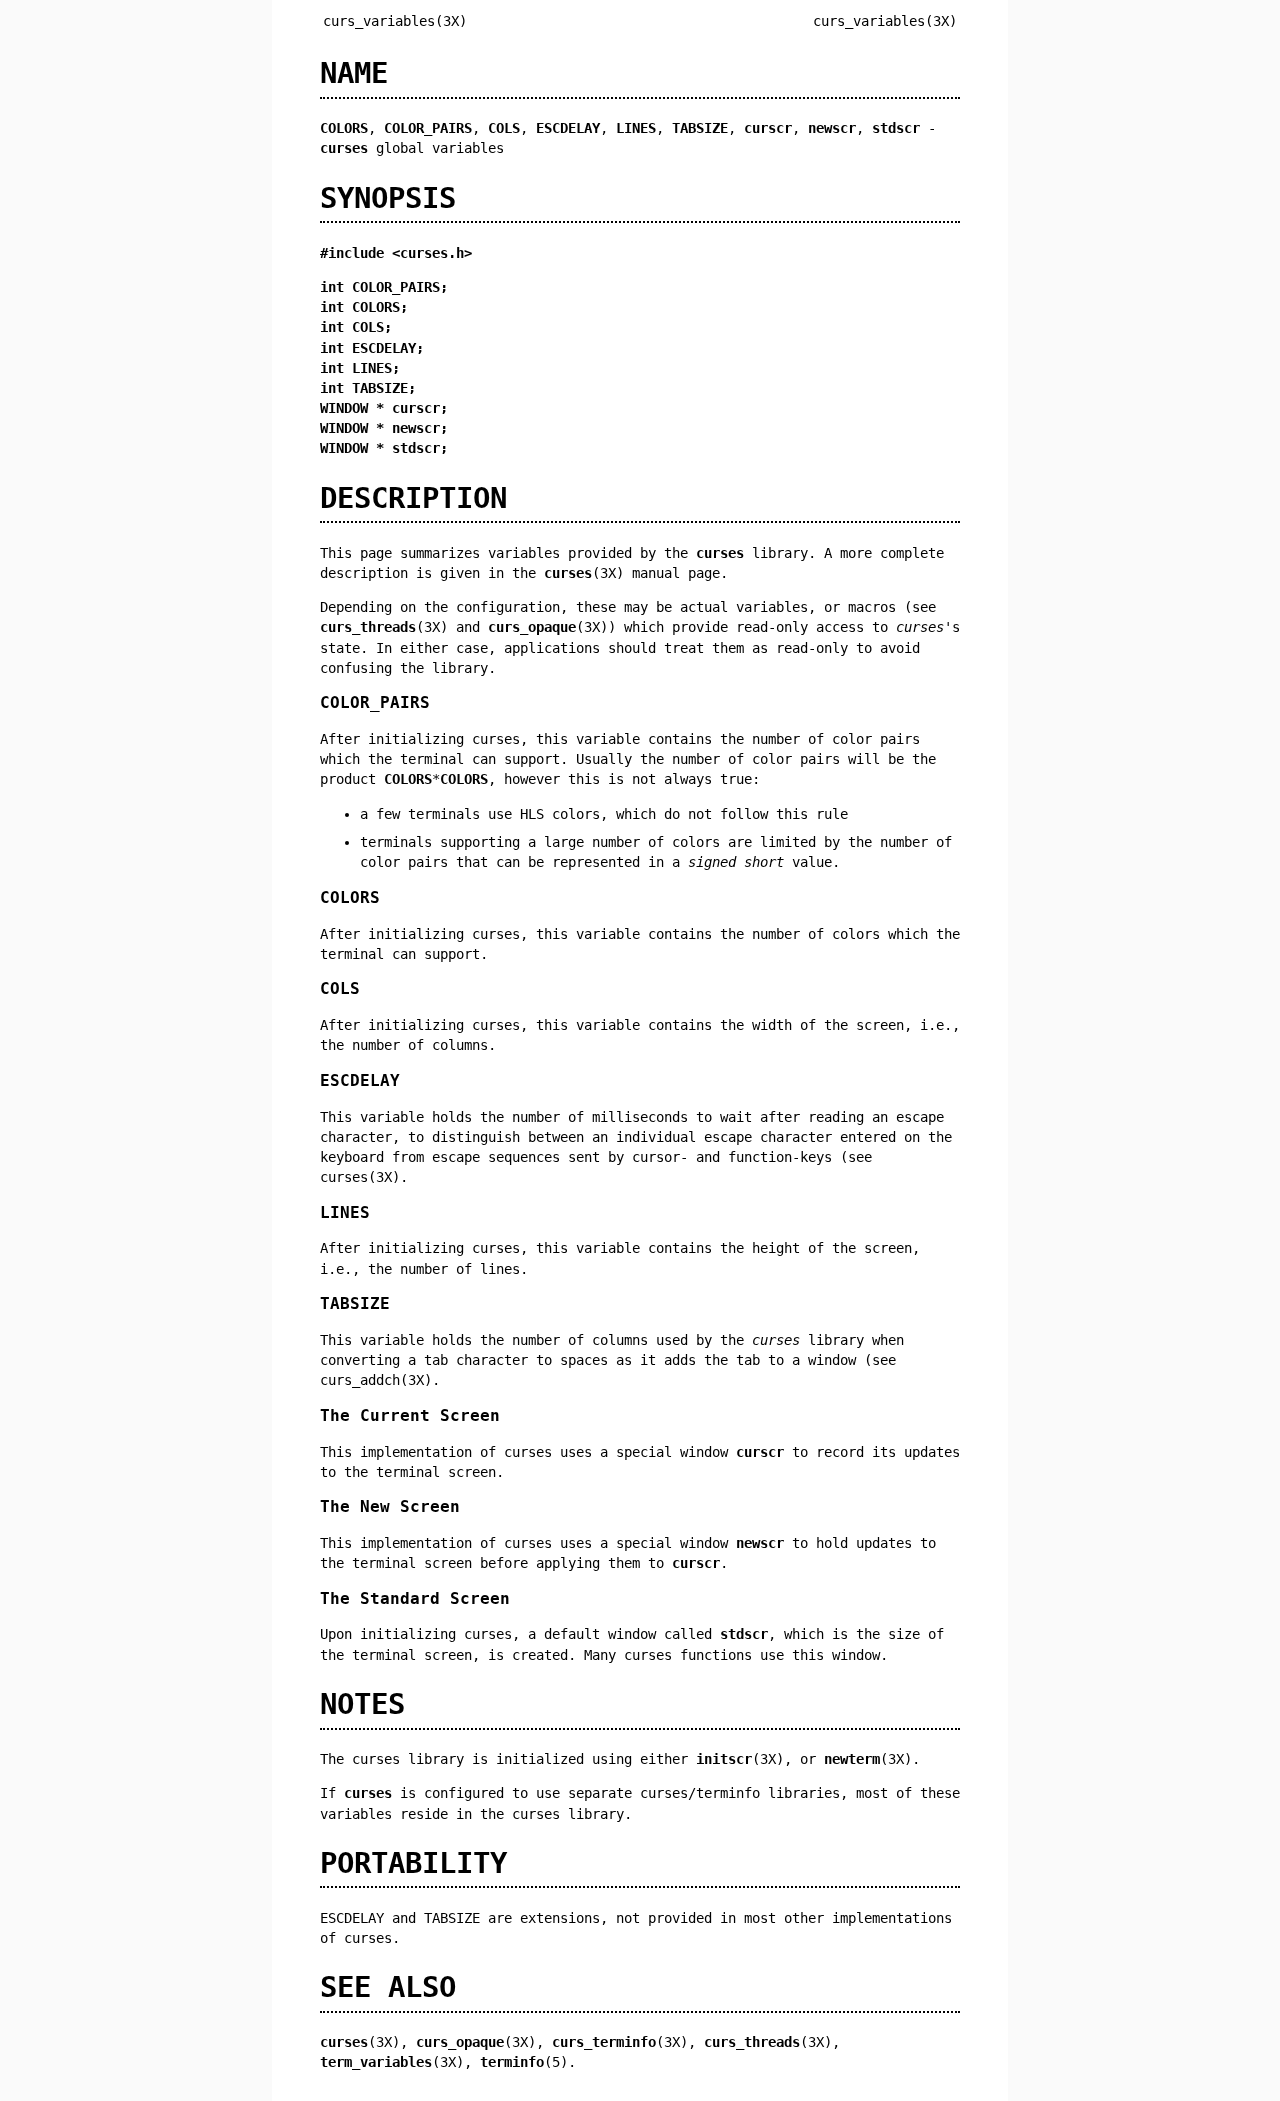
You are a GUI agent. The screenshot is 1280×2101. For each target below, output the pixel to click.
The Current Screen (410, 1415)
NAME (354, 73)
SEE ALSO (388, 1987)
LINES (345, 1212)
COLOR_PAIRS (375, 702)
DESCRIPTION (413, 498)
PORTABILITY (413, 1863)
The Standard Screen (415, 1598)
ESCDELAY (360, 1080)
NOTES (362, 1704)
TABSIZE (355, 1303)
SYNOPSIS (388, 198)
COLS (340, 988)
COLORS (350, 897)
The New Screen (390, 1506)
